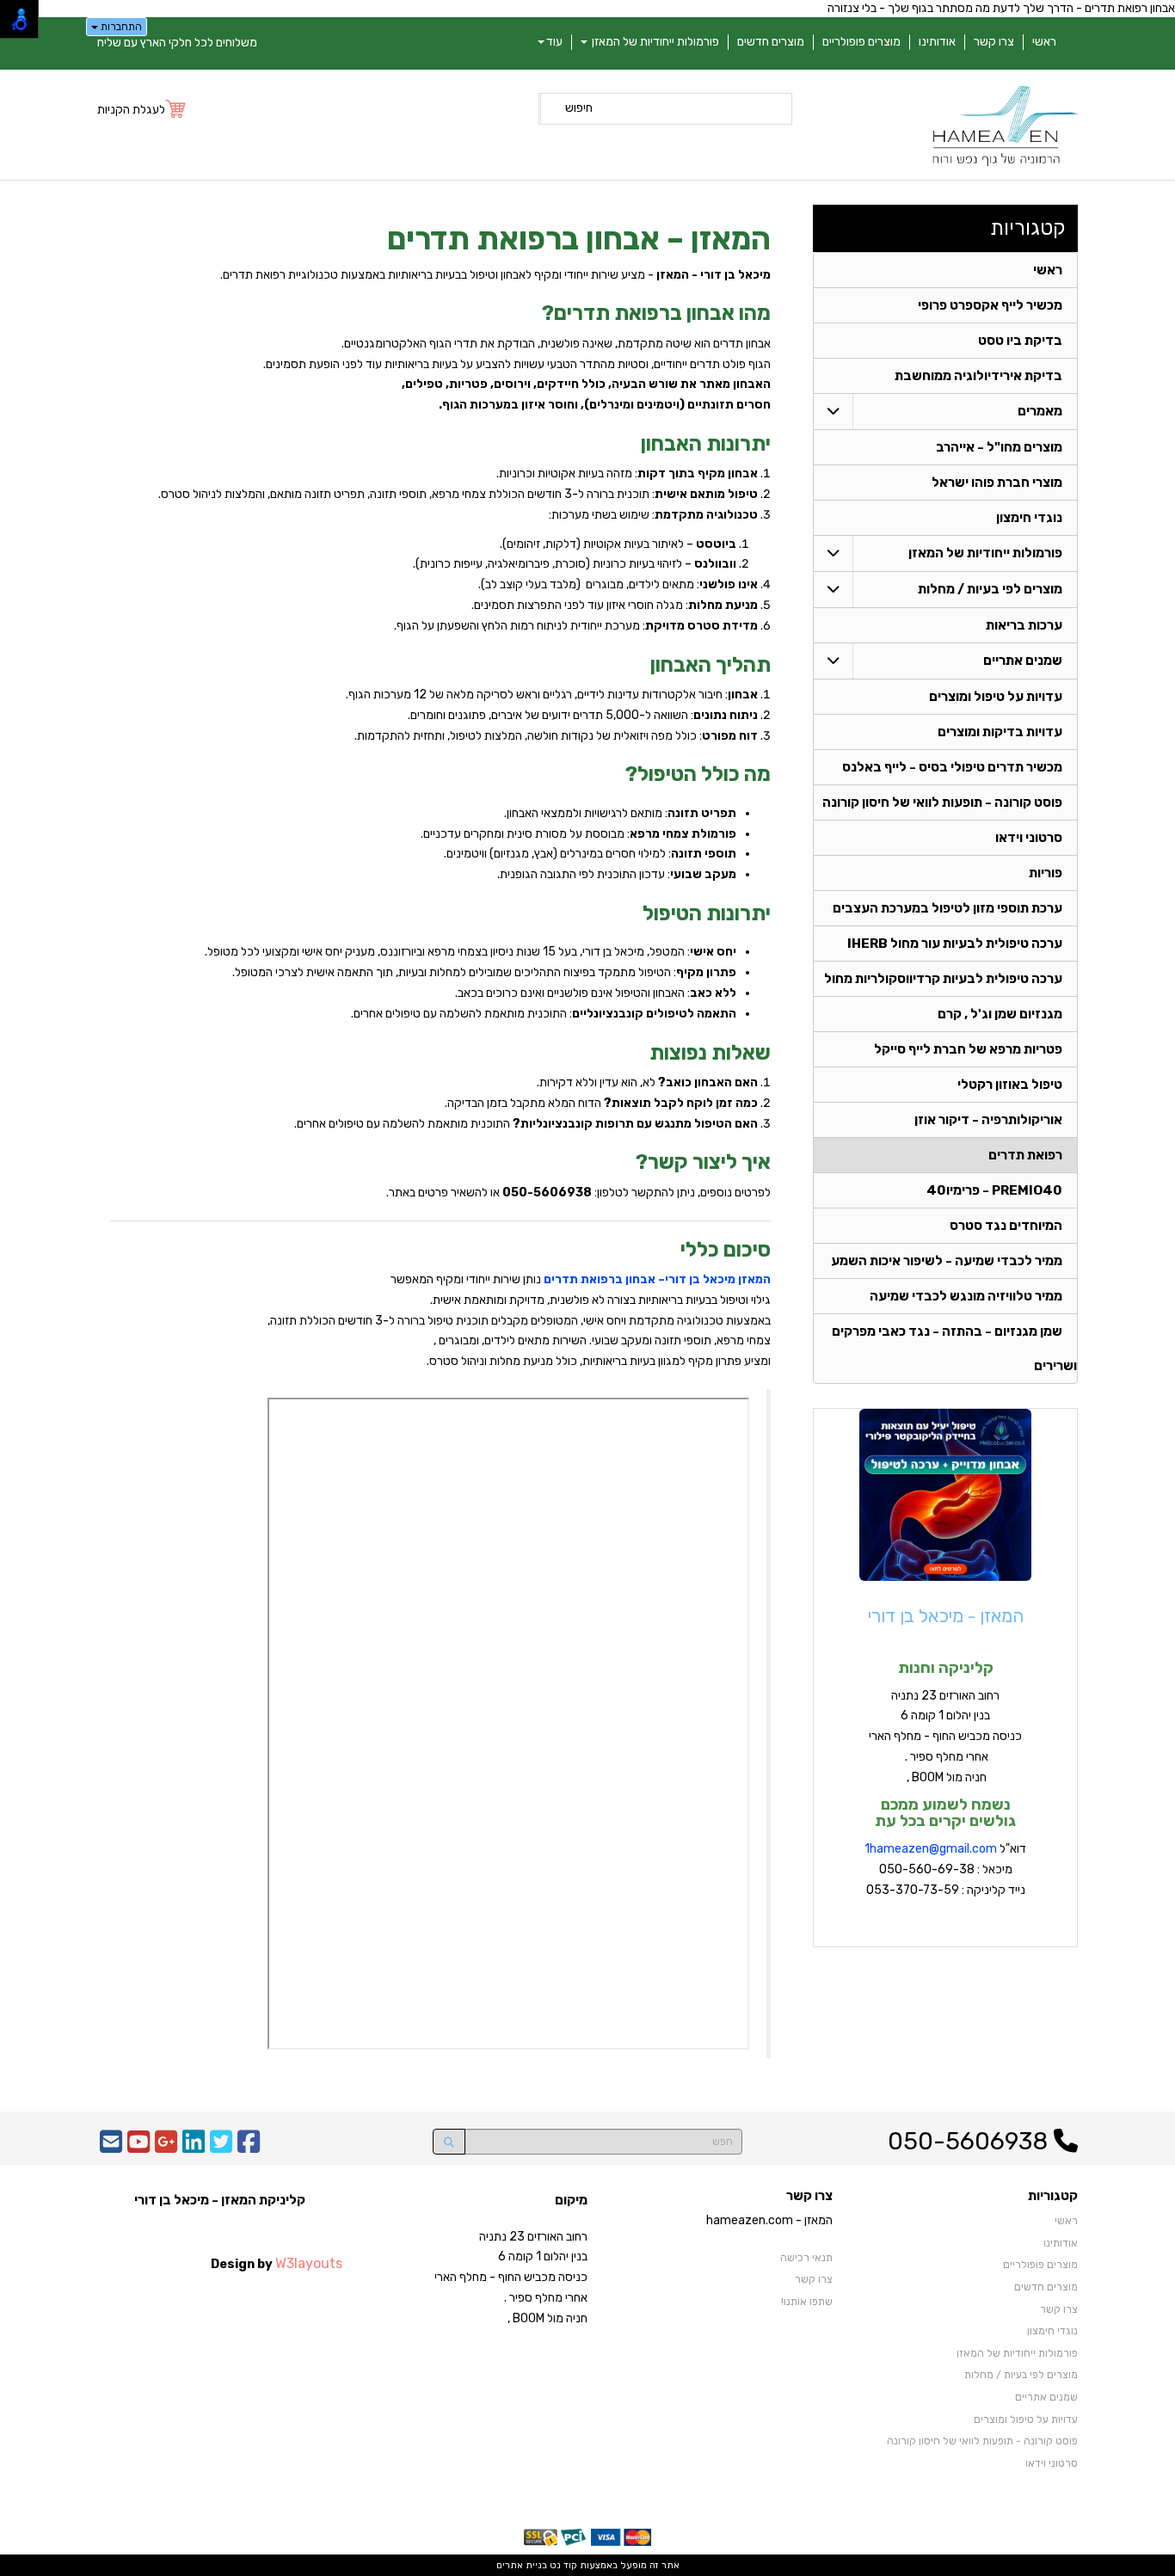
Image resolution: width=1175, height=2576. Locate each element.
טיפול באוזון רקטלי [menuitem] (1010, 1085)
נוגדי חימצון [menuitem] (1029, 518)
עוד (554, 42)
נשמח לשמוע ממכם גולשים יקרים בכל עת (945, 1813)
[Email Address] (111, 2147)
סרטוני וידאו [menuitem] (1029, 838)
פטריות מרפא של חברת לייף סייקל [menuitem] (968, 1049)
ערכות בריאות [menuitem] (1024, 625)
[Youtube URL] (138, 2147)
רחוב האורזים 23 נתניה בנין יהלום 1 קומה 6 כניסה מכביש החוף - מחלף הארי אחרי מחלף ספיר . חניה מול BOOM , (945, 1737)
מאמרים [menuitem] (1040, 411)
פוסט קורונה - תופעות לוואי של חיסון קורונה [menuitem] (942, 802)
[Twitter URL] (221, 2147)
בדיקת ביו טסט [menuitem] (1020, 341)
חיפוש (579, 108)
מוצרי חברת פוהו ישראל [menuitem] (997, 483)
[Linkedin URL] (194, 2147)
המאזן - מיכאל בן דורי (946, 1616)
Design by (277, 2263)
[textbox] (440, 1732)
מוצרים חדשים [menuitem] (771, 42)
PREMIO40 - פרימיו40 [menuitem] (994, 1190)
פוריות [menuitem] (1046, 873)
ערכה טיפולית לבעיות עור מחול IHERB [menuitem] (955, 944)
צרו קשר (809, 2196)
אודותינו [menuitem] (937, 42)
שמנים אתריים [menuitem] (1023, 661)
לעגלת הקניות (131, 110)
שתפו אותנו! (807, 2302)
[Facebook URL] (249, 2147)
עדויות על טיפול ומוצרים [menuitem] (996, 697)
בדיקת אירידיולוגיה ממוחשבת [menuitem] (978, 376)
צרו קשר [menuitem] (994, 42)
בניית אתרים (522, 2565)
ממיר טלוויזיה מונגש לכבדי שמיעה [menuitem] (966, 1296)
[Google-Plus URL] (166, 2147)
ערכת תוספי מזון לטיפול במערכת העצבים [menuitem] (947, 908)
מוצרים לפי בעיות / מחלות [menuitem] (990, 589)
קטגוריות (1028, 228)
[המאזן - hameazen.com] (1005, 127)
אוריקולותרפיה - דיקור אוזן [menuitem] (988, 1120)
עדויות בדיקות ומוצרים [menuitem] (1000, 732)
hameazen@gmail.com (933, 1849)
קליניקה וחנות (946, 1668)
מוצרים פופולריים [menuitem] (861, 42)
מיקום (571, 2200)
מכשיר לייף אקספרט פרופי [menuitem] (990, 305)
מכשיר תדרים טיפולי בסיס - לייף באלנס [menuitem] (952, 767)
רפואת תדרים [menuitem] (1025, 1155)
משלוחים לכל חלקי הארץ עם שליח (177, 43)
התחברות (120, 27)
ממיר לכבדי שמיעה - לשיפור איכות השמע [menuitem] (947, 1261)
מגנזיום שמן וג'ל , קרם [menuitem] (1000, 1014)
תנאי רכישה (806, 2258)
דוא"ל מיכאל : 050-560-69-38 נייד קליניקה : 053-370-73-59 (945, 1869)
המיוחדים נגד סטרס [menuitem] (1006, 1226)
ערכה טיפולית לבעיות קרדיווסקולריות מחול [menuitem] (943, 979)
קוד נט (562, 2565)
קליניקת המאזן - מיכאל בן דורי (220, 2200)
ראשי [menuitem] (1044, 42)
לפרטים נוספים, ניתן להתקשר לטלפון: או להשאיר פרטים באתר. (578, 1193)
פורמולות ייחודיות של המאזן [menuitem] (654, 42)
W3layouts (309, 2263)
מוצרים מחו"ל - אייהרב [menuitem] (999, 447)
